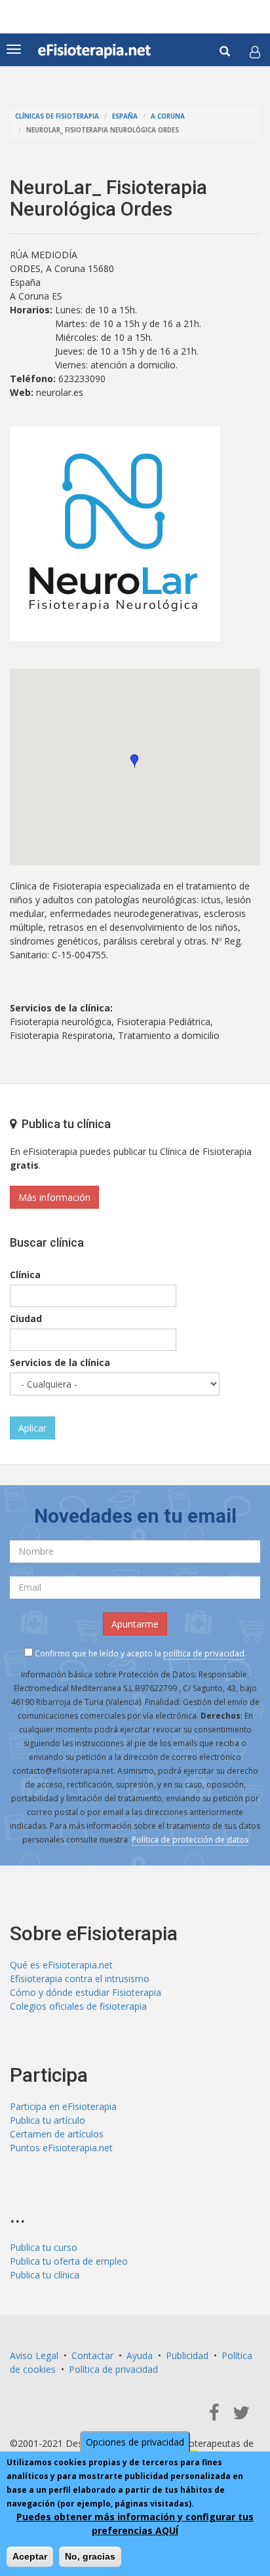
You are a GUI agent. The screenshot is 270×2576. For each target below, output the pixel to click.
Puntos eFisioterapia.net (61, 2148)
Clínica (25, 1275)
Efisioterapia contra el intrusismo (80, 1979)
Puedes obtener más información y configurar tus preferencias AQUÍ (135, 2524)
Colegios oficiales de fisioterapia (78, 2006)
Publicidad (187, 2355)
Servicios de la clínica (60, 1362)
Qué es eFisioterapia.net (61, 1965)
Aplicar (32, 1428)
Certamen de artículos (57, 2134)
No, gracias (90, 2556)
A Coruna (168, 116)
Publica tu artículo (48, 2120)
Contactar (92, 2355)
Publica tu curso (44, 2247)
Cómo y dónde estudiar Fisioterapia (86, 1992)
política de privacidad (204, 1653)
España (125, 116)
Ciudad (26, 1318)
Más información (54, 1197)
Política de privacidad (113, 2369)
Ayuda (140, 2355)
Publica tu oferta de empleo (69, 2261)
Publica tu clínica (45, 2275)
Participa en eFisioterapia (63, 2106)
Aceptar (30, 2556)
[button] (255, 52)
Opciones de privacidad (135, 2442)
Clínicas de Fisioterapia (57, 116)
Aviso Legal (34, 2355)
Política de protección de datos (190, 1840)
